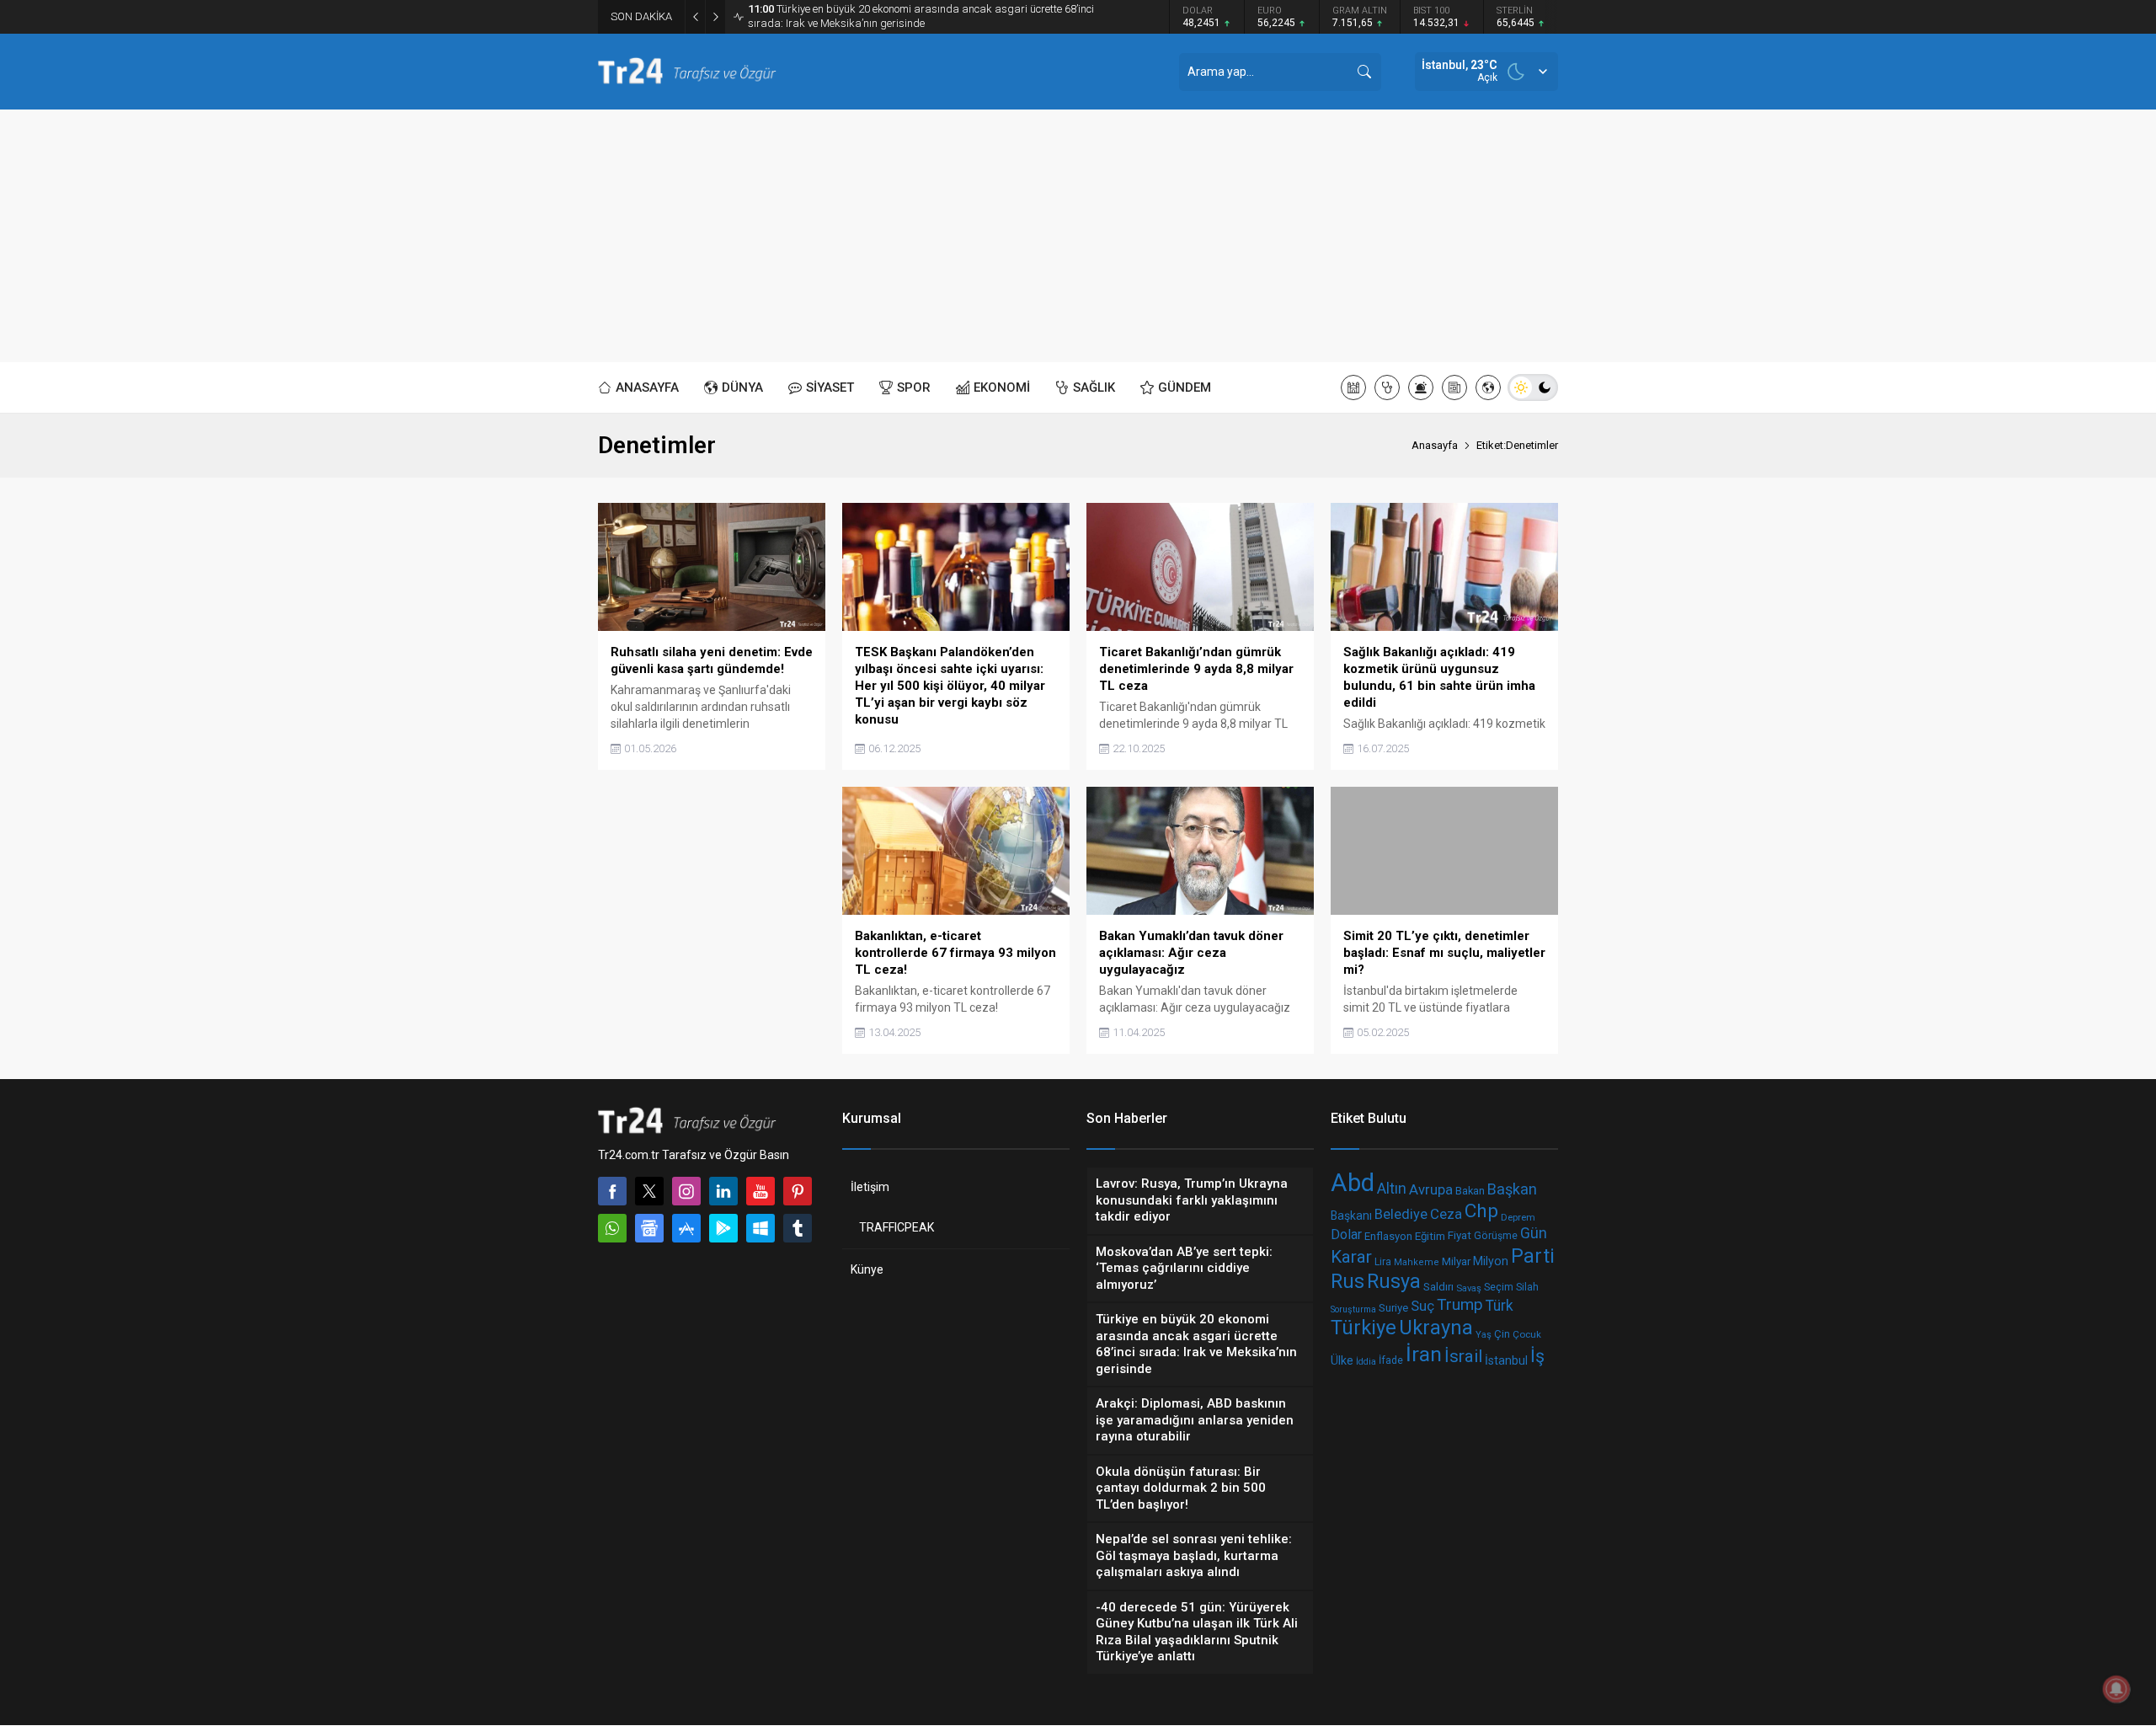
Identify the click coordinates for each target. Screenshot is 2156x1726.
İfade (1391, 1361)
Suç (1422, 1306)
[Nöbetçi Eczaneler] (1387, 387)
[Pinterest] (798, 1191)
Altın (1392, 1189)
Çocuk (1527, 1334)
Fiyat (1460, 1235)
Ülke (1342, 1360)
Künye (867, 1269)
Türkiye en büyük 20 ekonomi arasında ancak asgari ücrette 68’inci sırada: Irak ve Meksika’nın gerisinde (921, 16)
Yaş (1484, 1335)
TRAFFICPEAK (897, 1227)
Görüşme (1496, 1236)
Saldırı (1438, 1287)
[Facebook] (612, 1191)
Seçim (1499, 1287)
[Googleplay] (723, 1228)
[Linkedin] (723, 1191)
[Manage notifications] (2116, 1689)
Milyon (1491, 1261)
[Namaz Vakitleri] (1353, 387)
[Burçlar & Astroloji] (1421, 387)
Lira (1383, 1261)
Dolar (1346, 1234)
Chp (1481, 1211)
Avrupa (1431, 1190)
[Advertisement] (1078, 236)
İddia (1366, 1362)
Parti (1533, 1256)
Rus (1347, 1282)
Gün (1534, 1233)
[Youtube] (760, 1191)
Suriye (1393, 1308)
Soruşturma (1353, 1309)
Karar (1351, 1257)
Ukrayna (1436, 1328)
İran (1424, 1354)
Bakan (1470, 1192)
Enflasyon (1388, 1236)
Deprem (1518, 1217)
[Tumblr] (798, 1228)
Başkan (1512, 1189)
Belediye (1401, 1214)
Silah (1527, 1288)
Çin (1502, 1334)
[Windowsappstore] (760, 1228)
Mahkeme (1417, 1262)
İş (1537, 1357)
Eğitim (1430, 1236)
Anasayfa (1435, 445)
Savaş (1469, 1288)
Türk (1500, 1306)
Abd (1353, 1183)
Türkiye (1364, 1328)
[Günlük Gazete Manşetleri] (1454, 387)
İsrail (1463, 1357)
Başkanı (1351, 1216)
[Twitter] (649, 1191)
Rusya (1394, 1281)
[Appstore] (686, 1228)
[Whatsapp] (612, 1228)
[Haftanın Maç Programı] (1488, 387)
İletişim (870, 1187)
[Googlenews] (649, 1228)
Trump (1460, 1304)
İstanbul (1506, 1360)
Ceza (1446, 1214)
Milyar (1456, 1261)
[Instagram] (686, 1191)
